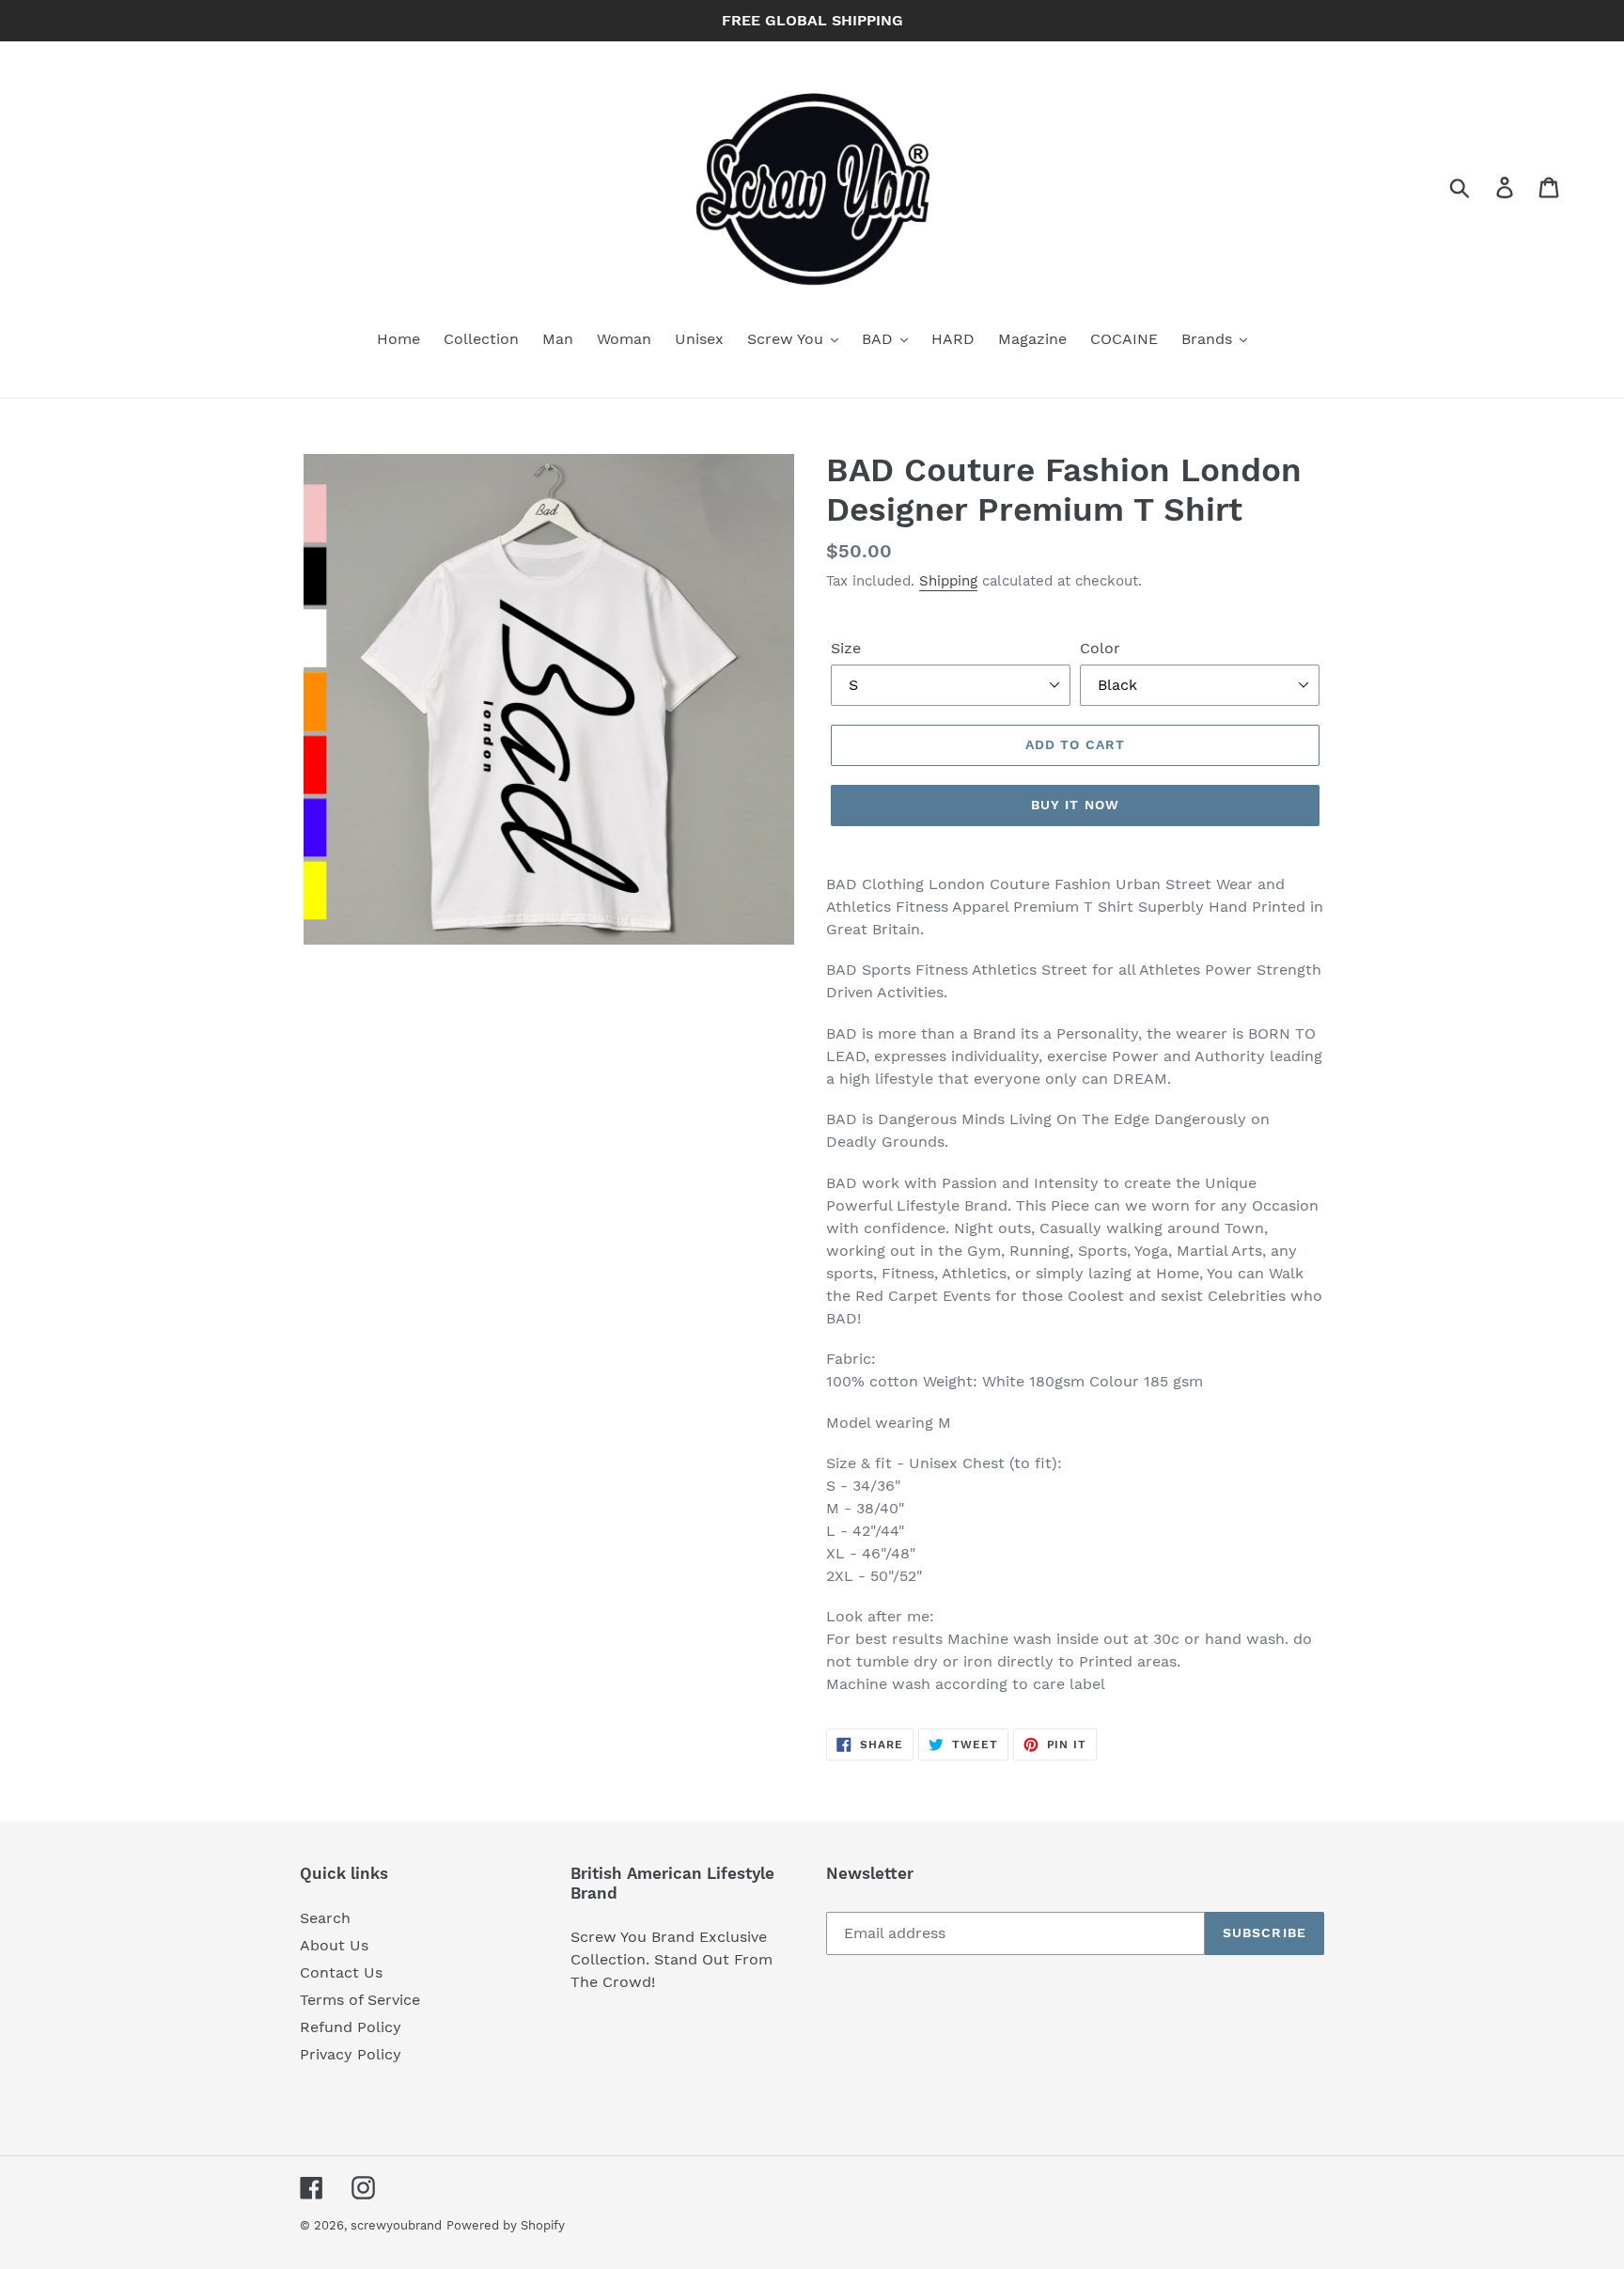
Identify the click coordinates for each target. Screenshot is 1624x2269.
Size (846, 648)
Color (1100, 648)
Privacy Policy (351, 2054)
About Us (334, 1945)
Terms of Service (360, 2000)
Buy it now (1075, 805)
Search (325, 1918)
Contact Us (341, 1972)
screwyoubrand (396, 2225)
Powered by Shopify (506, 2225)
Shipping (948, 581)
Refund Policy (351, 2027)
